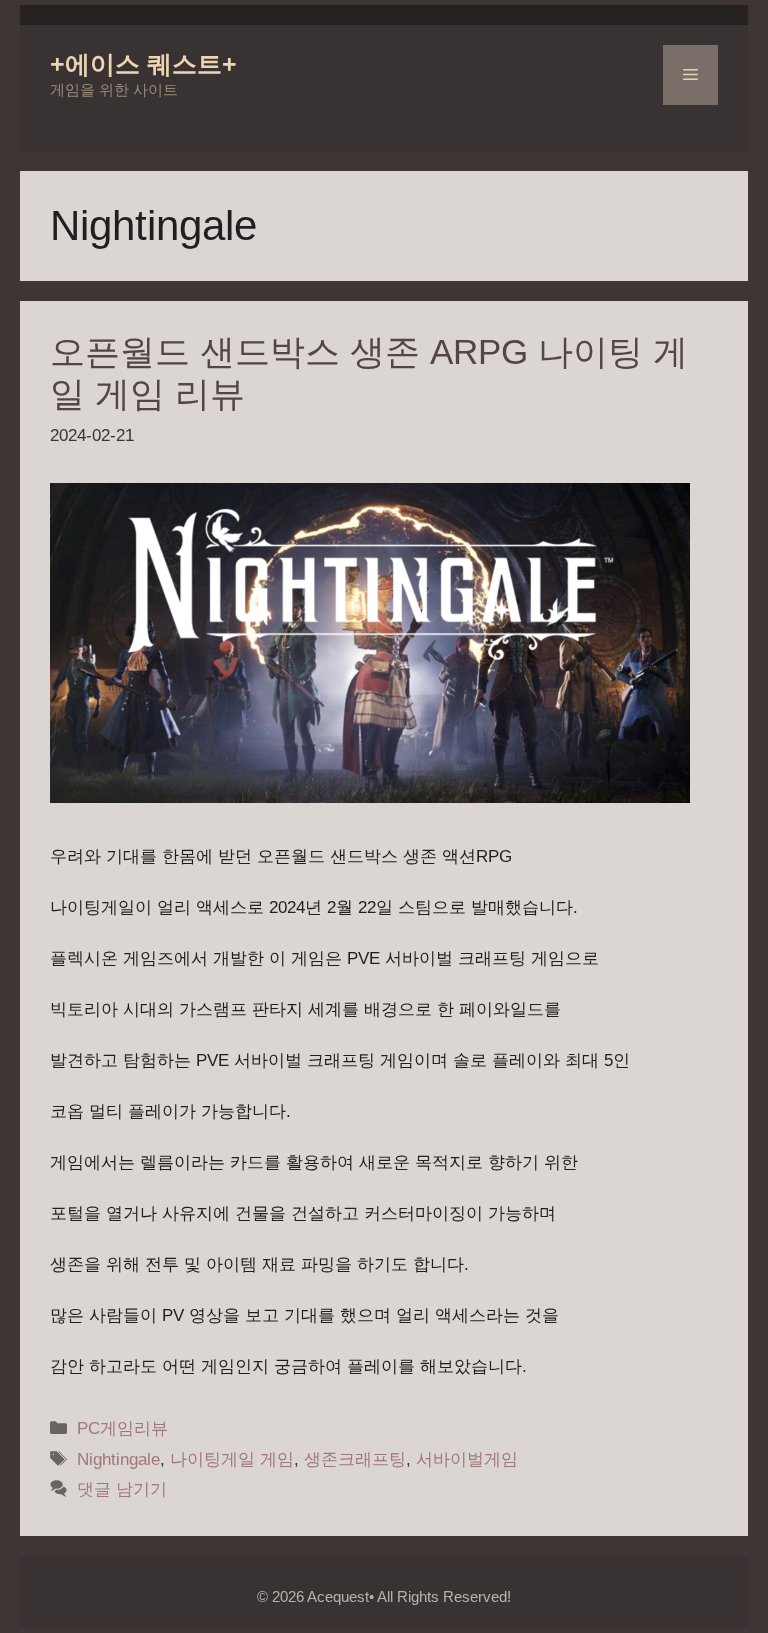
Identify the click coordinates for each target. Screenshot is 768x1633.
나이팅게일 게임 (232, 1459)
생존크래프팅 (355, 1459)
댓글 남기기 (122, 1489)
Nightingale (118, 1459)
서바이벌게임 (467, 1459)
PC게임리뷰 (122, 1428)
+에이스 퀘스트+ (143, 64)
